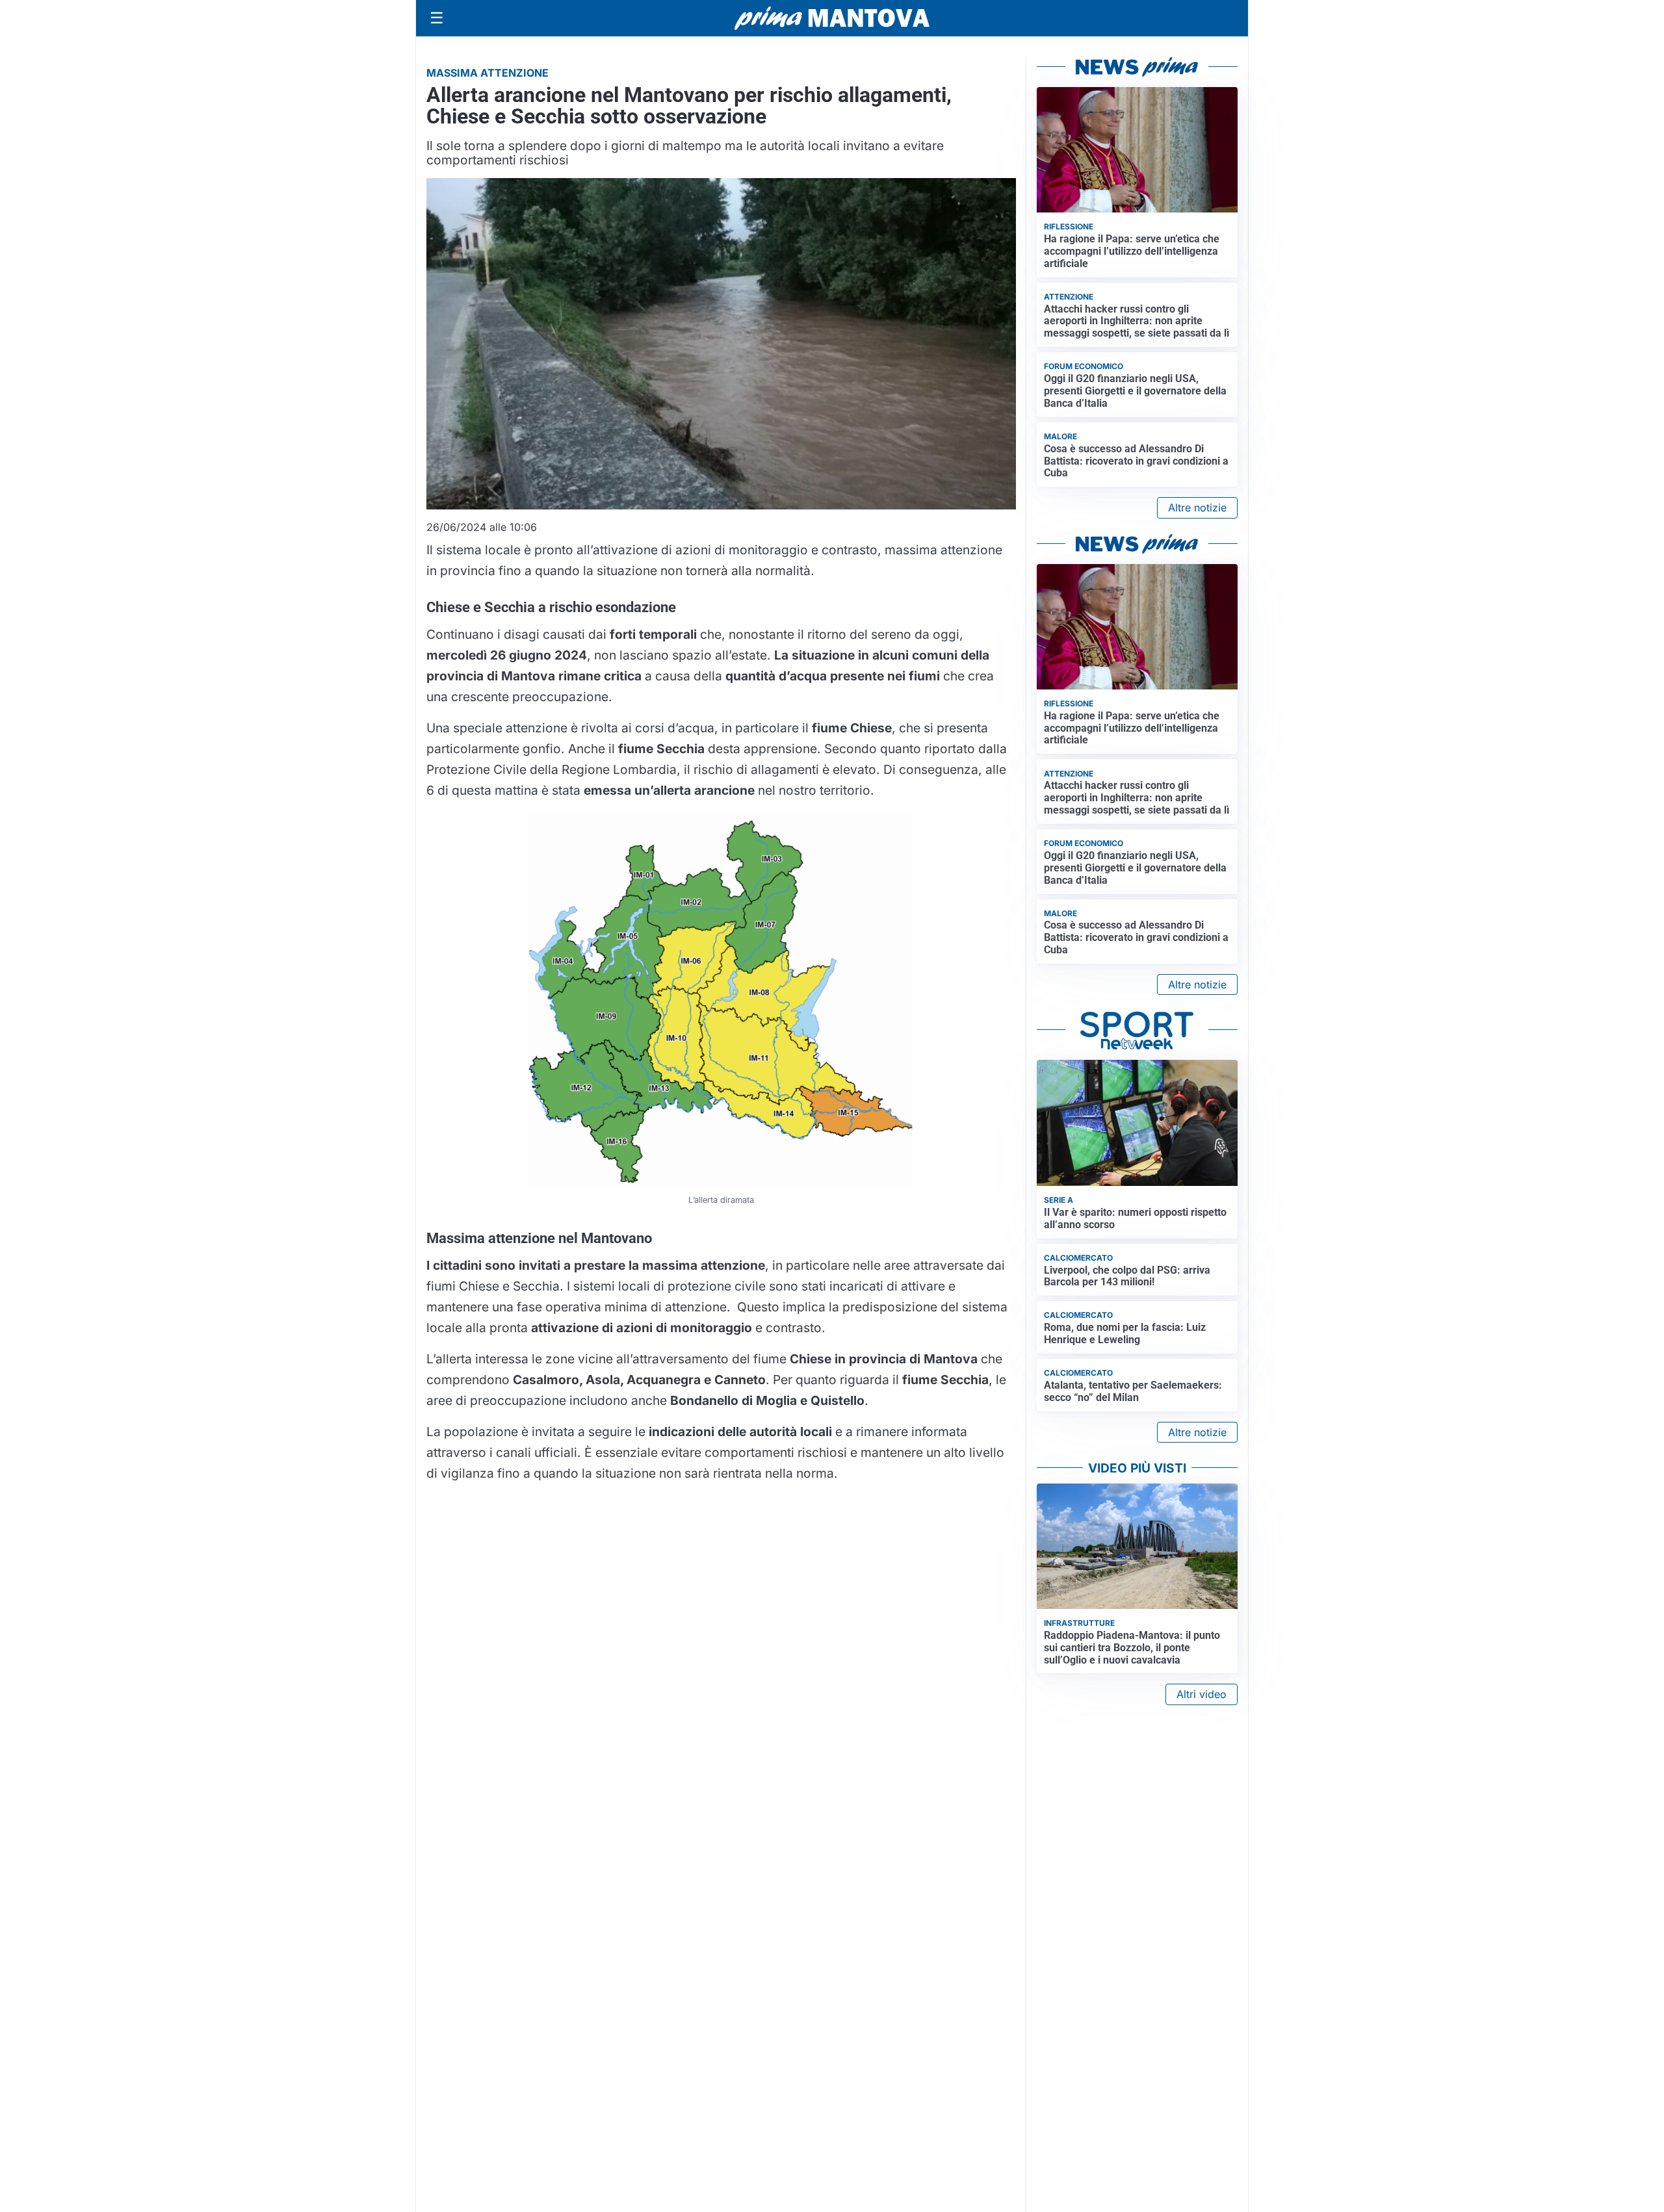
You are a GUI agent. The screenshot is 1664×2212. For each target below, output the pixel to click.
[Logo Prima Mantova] (832, 18)
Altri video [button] (1202, 1694)
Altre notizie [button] (1197, 508)
